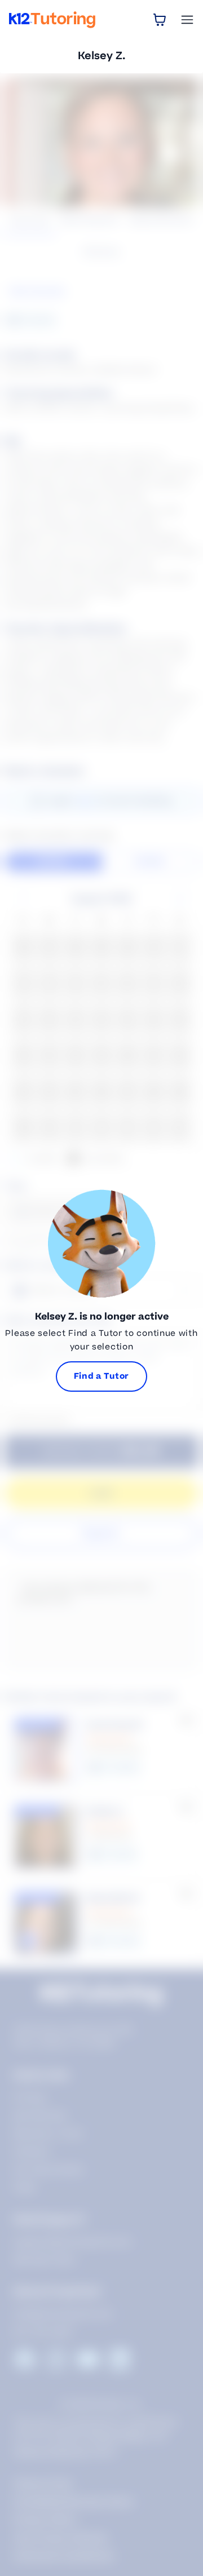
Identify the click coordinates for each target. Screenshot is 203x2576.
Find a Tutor (101, 1376)
